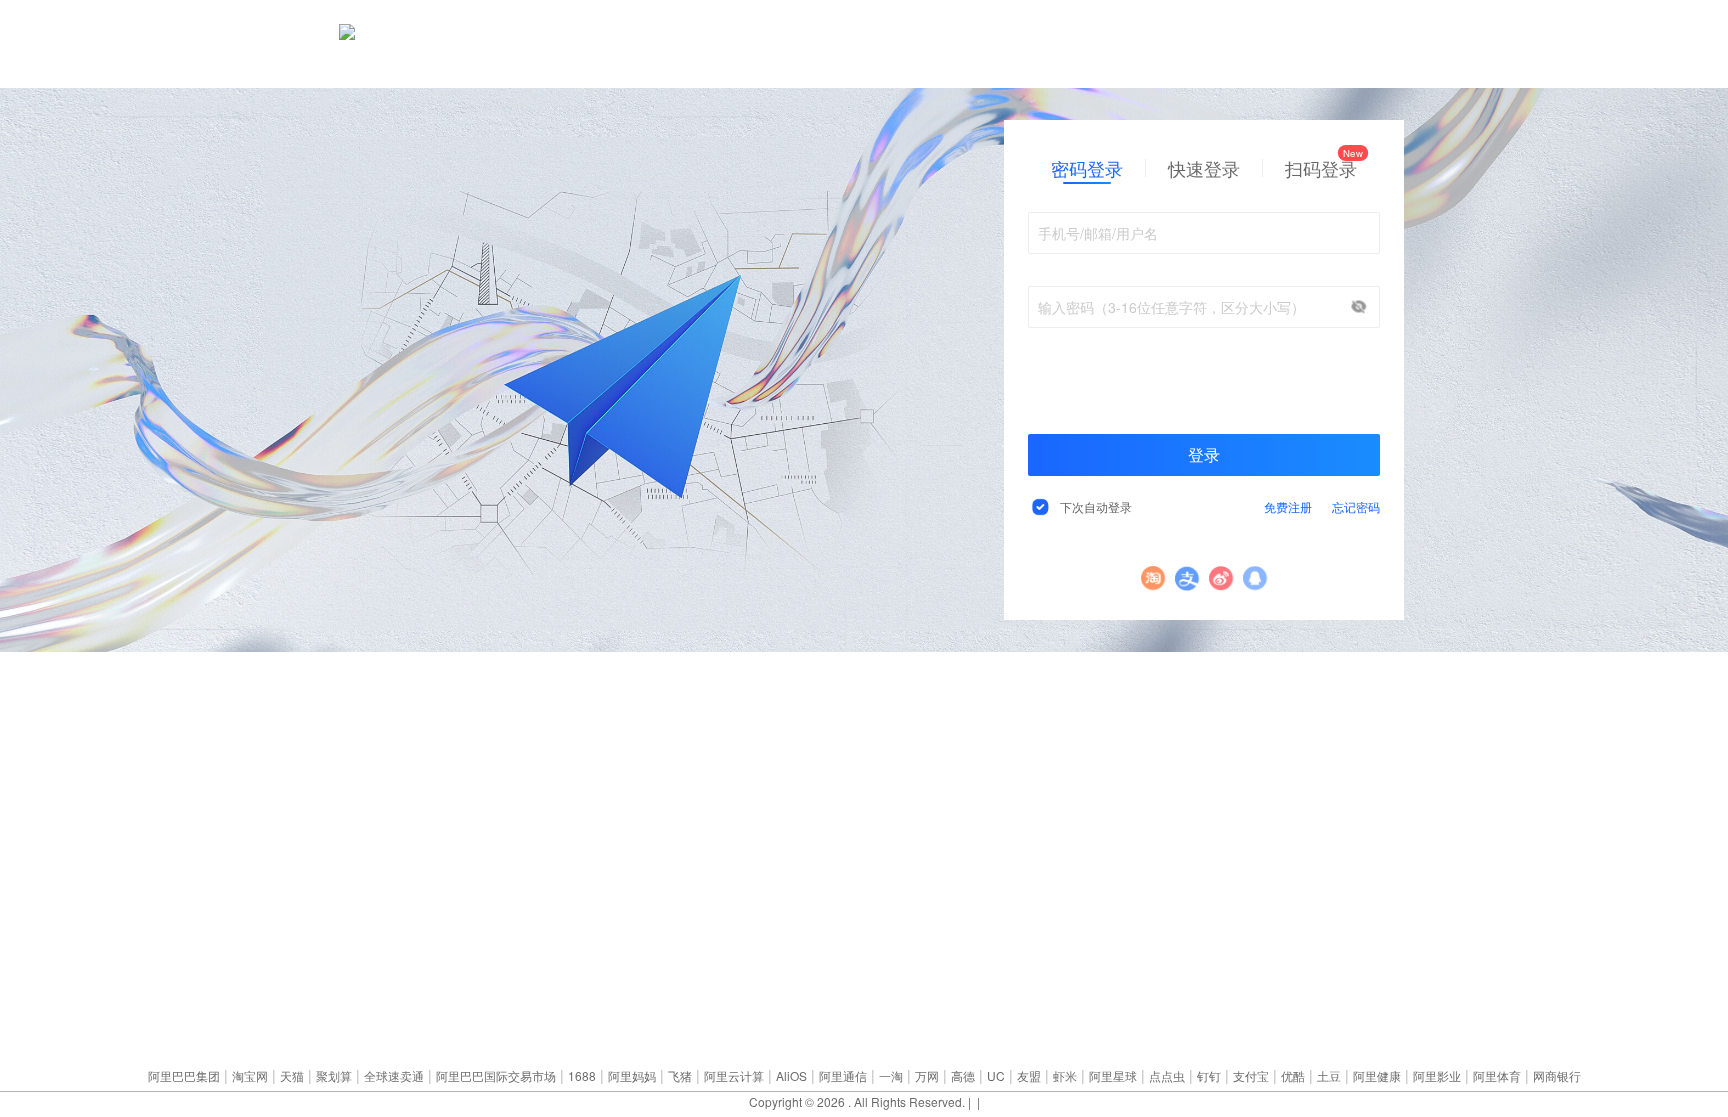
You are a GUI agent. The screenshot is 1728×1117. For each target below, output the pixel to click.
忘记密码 (1356, 506)
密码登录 (1087, 168)
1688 (582, 1075)
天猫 (292, 1075)
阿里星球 (1113, 1075)
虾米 (1065, 1075)
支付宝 (1187, 578)
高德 (963, 1075)
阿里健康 (1377, 1075)
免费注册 (1288, 506)
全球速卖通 (394, 1075)
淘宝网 (250, 1075)
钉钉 (1209, 1075)
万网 (927, 1075)
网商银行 (1557, 1075)
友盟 (1029, 1075)
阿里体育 (1497, 1075)
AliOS (791, 1075)
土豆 (1329, 1075)
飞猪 (680, 1075)
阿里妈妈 (632, 1075)
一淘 (891, 1075)
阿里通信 (843, 1075)
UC (996, 1075)
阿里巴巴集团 (184, 1075)
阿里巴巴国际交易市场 (496, 1075)
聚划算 (334, 1075)
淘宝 (1153, 578)
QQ (1255, 578)
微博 (1221, 578)
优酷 (1293, 1075)
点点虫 (1167, 1075)
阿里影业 (1437, 1075)
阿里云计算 (734, 1075)
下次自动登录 (1096, 506)
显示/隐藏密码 (1359, 307)
